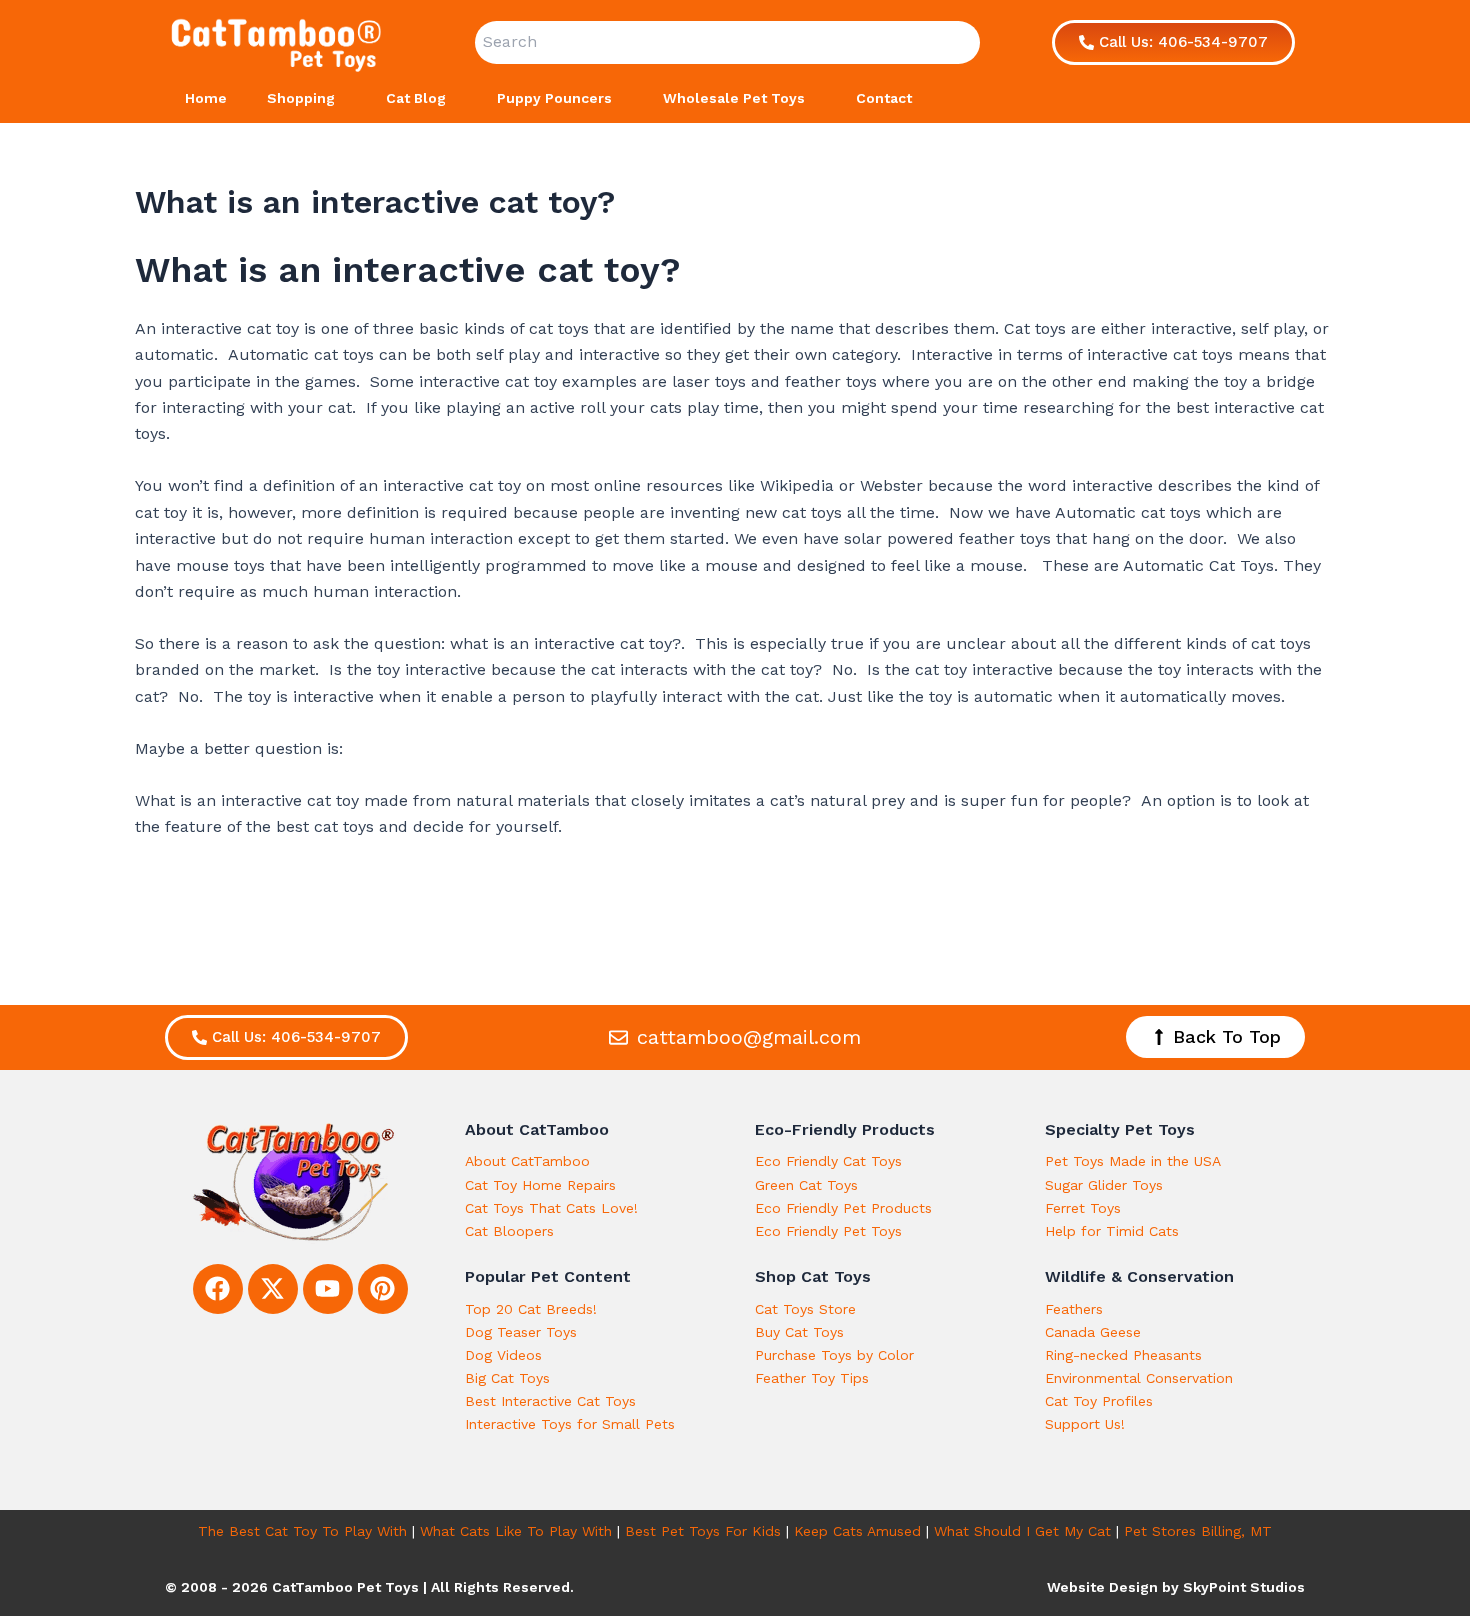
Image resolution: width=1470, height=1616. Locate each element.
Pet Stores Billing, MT (1198, 1531)
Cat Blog (416, 98)
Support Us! (1085, 1424)
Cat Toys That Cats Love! (551, 1208)
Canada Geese (1093, 1332)
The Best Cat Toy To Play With (302, 1531)
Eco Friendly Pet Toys (828, 1231)
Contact (884, 98)
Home (206, 98)
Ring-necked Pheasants (1123, 1355)
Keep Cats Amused (857, 1531)
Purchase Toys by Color (834, 1355)
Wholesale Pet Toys (734, 98)
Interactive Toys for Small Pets (570, 1424)
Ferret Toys (1083, 1208)
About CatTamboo (527, 1161)
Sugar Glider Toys (1104, 1185)
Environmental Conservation (1139, 1378)
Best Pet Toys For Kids (703, 1531)
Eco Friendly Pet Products (843, 1208)
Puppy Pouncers (554, 98)
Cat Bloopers (509, 1231)
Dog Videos (503, 1355)
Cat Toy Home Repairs (540, 1185)
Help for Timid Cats (1112, 1231)
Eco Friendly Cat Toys (828, 1161)
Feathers (1074, 1309)
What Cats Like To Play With (516, 1531)
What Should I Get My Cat (1022, 1531)
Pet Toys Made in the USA (1133, 1161)
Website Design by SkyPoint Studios (1176, 1587)
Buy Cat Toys (799, 1332)
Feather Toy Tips (812, 1378)
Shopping (301, 98)
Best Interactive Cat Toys (550, 1401)
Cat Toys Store (805, 1309)
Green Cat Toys (806, 1185)
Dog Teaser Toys (521, 1332)
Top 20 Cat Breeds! (531, 1309)
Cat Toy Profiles (1099, 1401)
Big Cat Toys (507, 1378)
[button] (343, 98)
